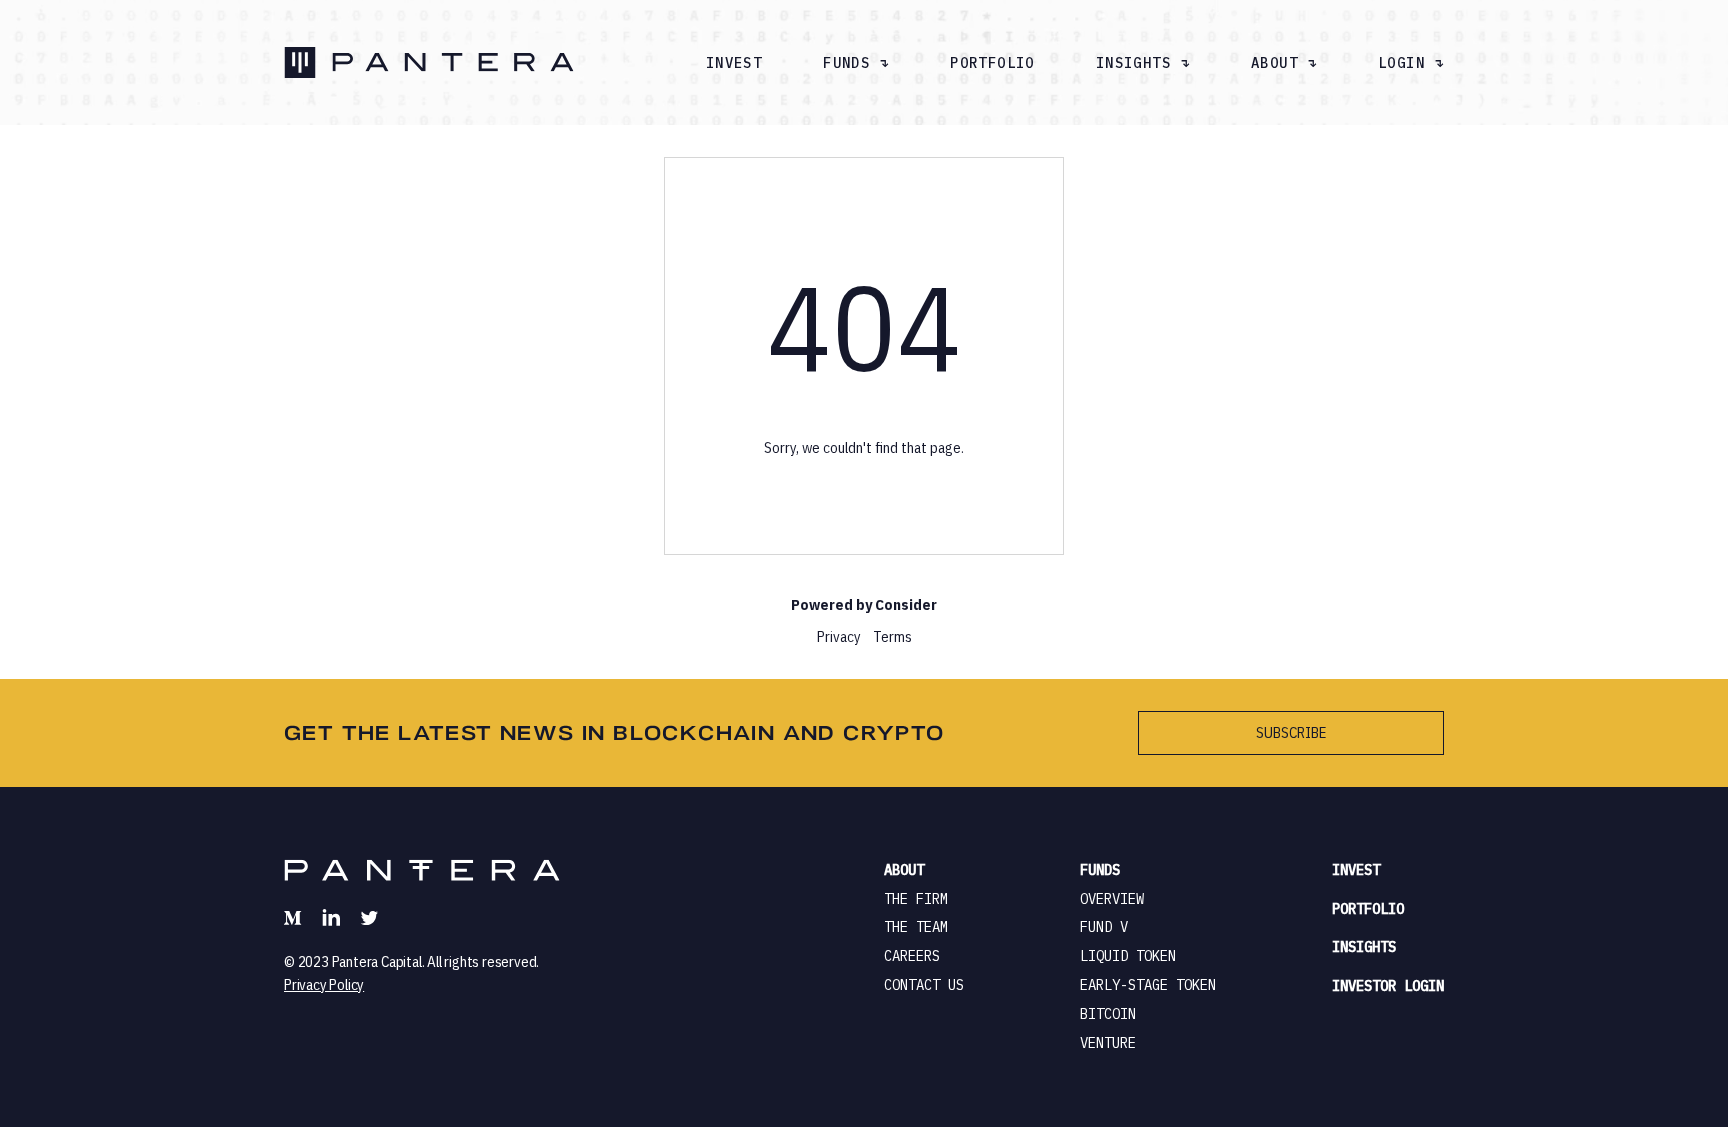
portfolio (992, 63)
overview (1112, 899)
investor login (1388, 986)
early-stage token (1148, 985)
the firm (916, 899)
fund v (1104, 927)
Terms (892, 636)
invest (734, 63)
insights (1364, 947)
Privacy (839, 636)
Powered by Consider (864, 604)
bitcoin (1108, 1014)
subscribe (1291, 732)
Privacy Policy (324, 984)
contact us (924, 985)
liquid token (1128, 956)
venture (1108, 1043)
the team (916, 927)
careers (912, 956)
